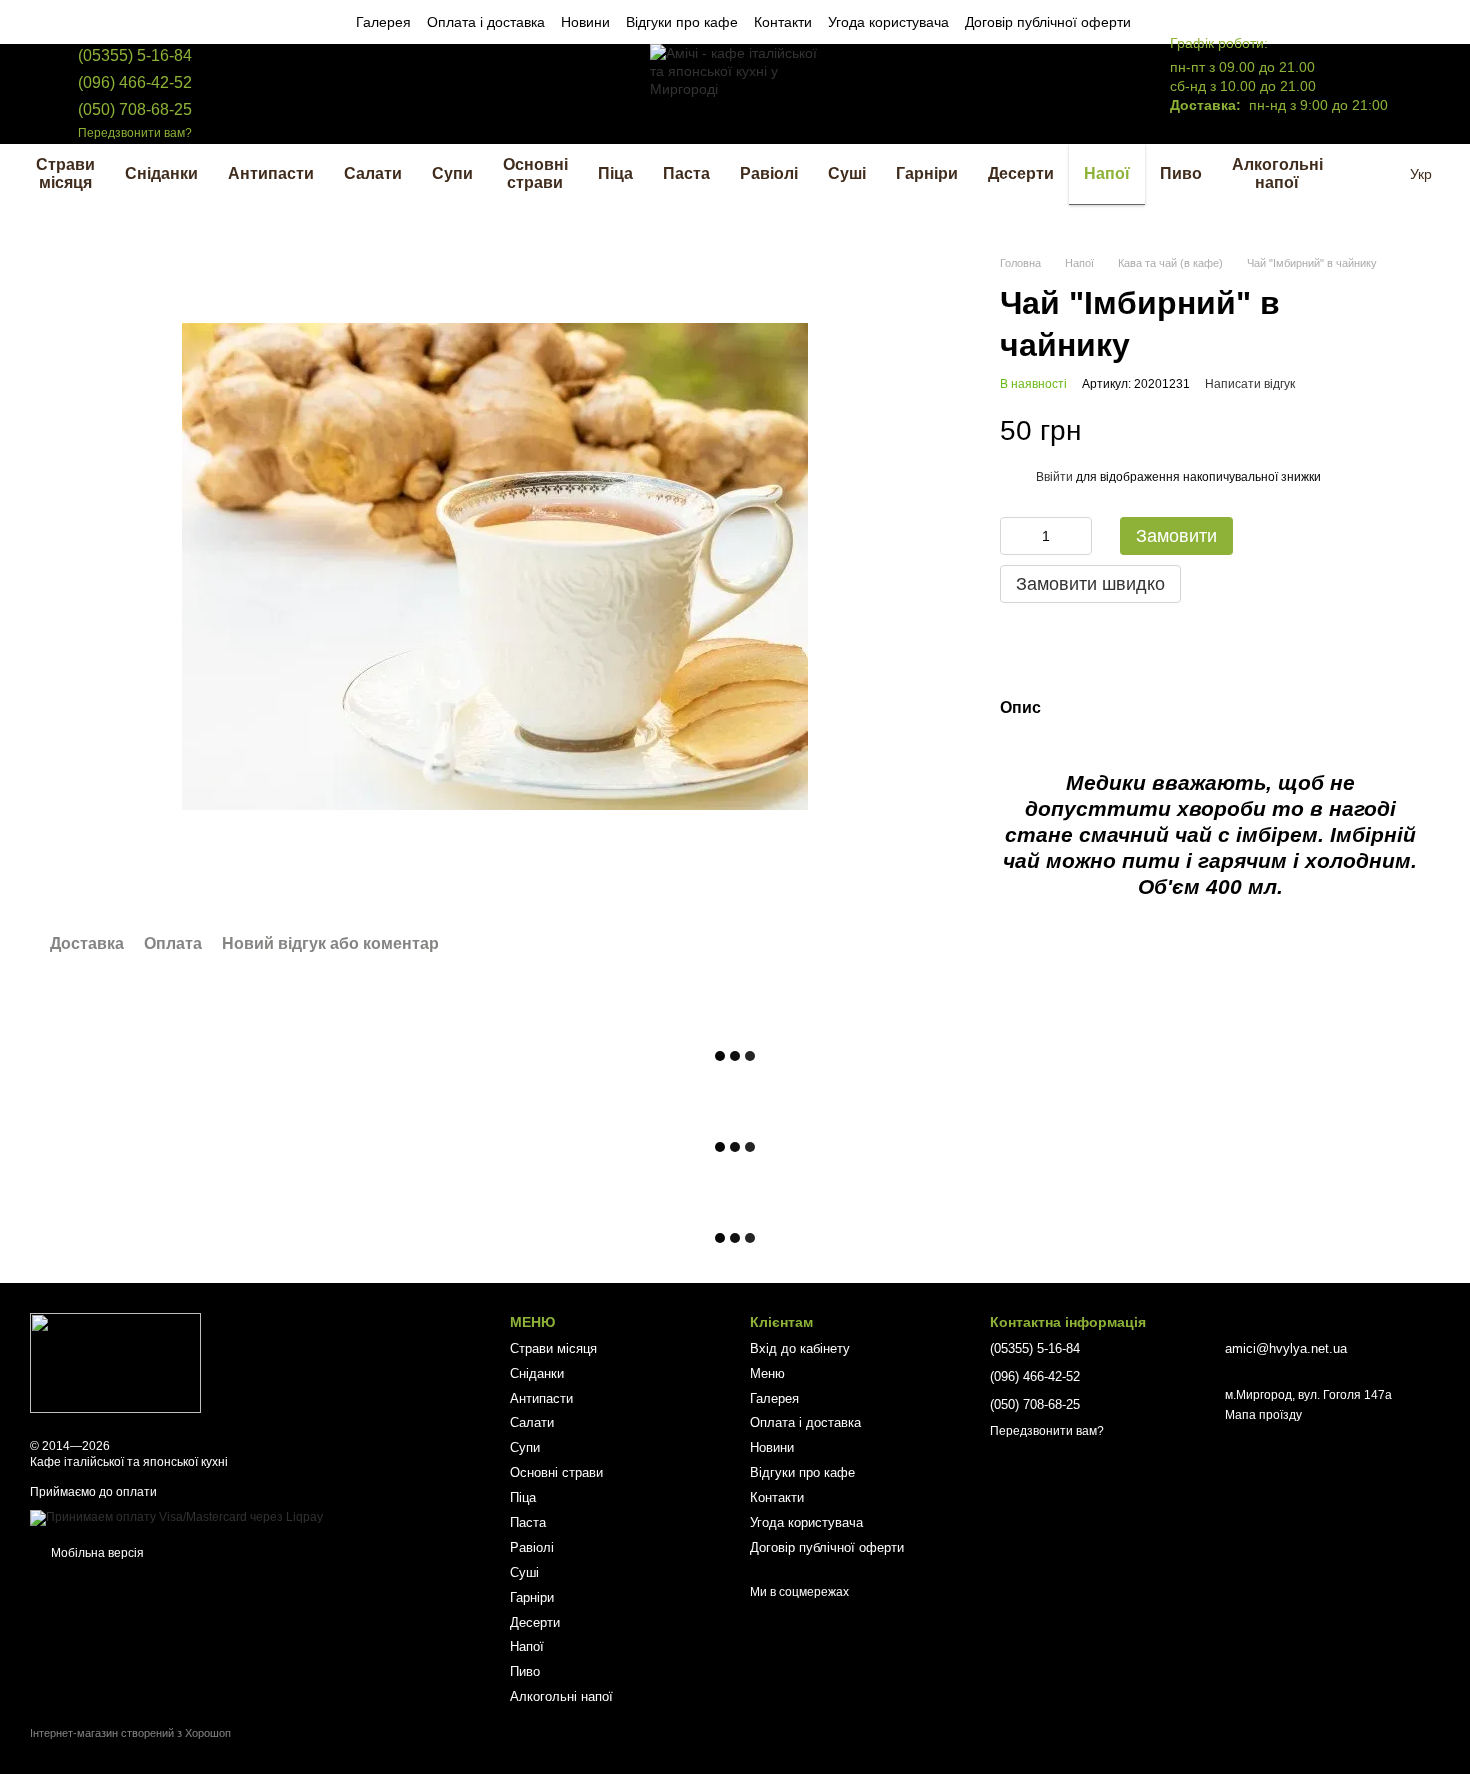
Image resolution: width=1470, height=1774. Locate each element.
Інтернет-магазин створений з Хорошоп (130, 1733)
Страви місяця (65, 173)
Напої (1107, 173)
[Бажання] (1058, 94)
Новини (585, 22)
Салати (373, 173)
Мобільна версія (96, 1553)
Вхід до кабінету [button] (800, 1348)
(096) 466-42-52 (135, 82)
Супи (452, 173)
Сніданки (161, 173)
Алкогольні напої (1277, 173)
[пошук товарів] (1374, 174)
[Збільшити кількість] (1077, 536)
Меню (767, 1373)
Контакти (783, 22)
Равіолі (769, 173)
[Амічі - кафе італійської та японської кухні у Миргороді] (115, 1362)
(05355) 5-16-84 (135, 55)
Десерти (1021, 173)
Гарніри (927, 173)
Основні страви (535, 173)
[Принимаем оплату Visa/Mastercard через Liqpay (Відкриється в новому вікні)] (176, 1517)
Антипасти (271, 173)
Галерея (383, 22)
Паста (686, 173)
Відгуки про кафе (682, 22)
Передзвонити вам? (135, 133)
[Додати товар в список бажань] (1410, 430)
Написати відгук (1250, 384)
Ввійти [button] (1054, 477)
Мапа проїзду (1263, 1415)
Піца (615, 173)
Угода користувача (888, 22)
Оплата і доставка (486, 22)
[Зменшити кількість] (1015, 536)
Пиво (1181, 173)
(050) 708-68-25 (135, 109)
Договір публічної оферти (1048, 22)
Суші (847, 173)
